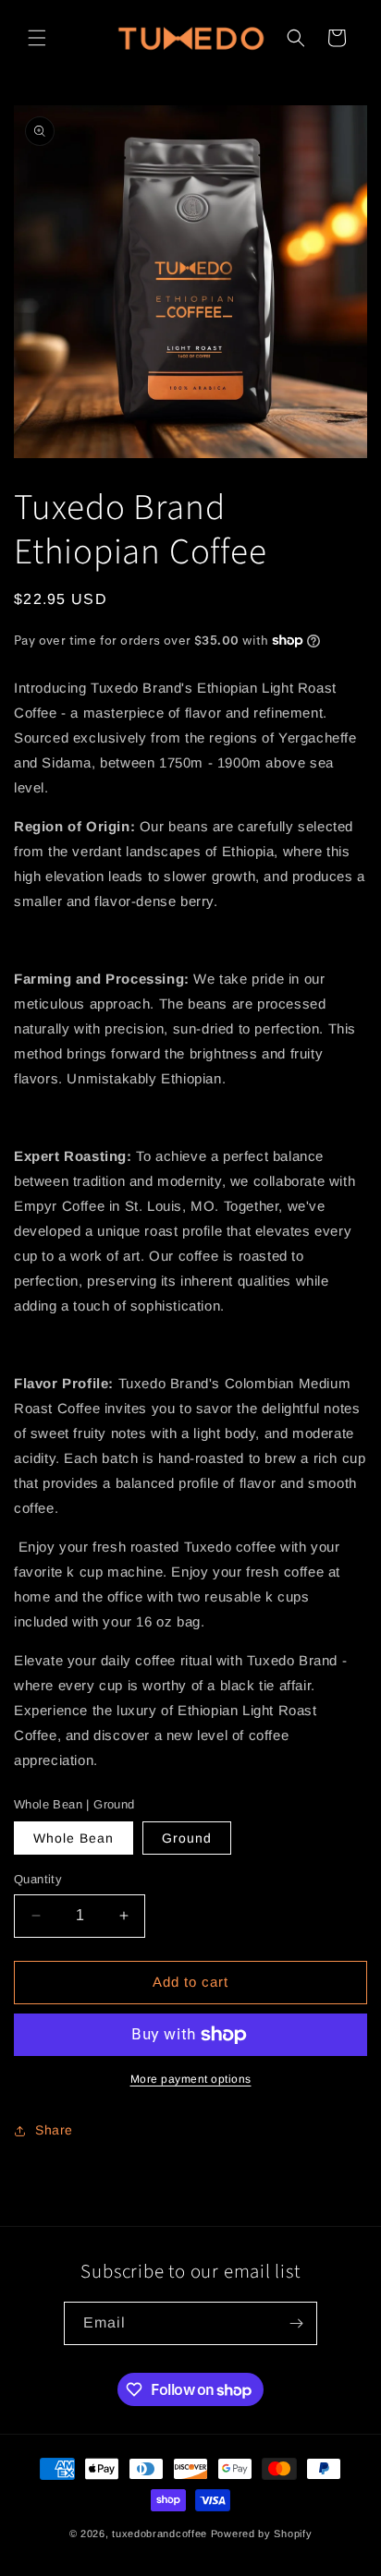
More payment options (191, 2079)
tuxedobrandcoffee (160, 2534)
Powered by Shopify (262, 2534)
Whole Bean (74, 1838)
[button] (37, 38)
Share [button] (54, 2130)
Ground (187, 1838)
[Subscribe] (296, 2323)
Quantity (38, 1879)
